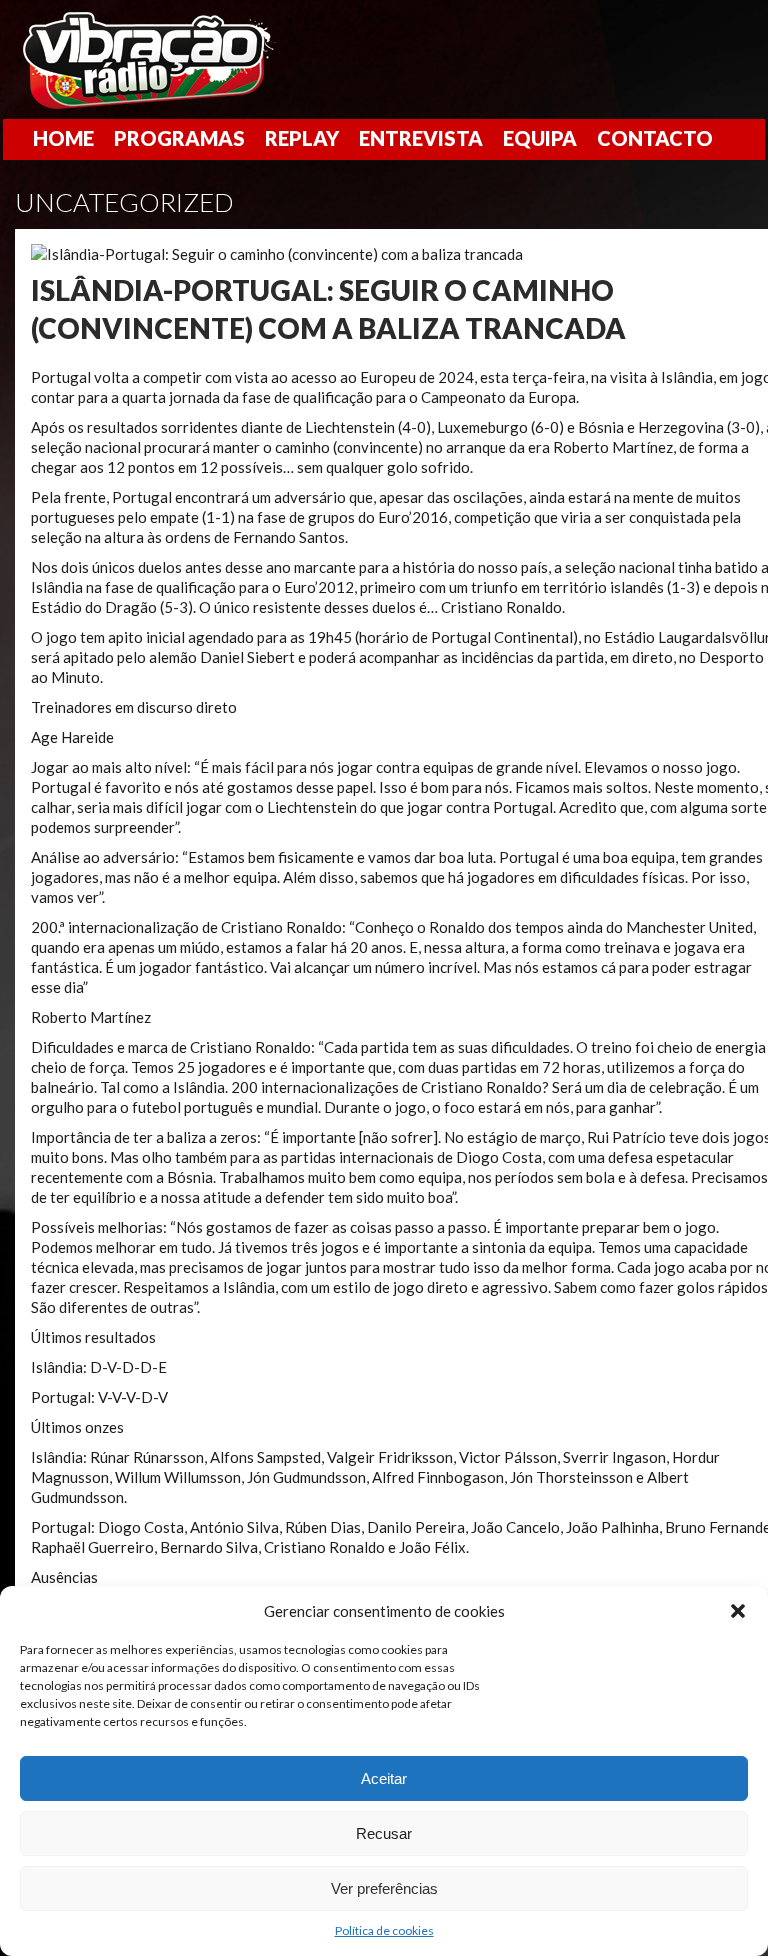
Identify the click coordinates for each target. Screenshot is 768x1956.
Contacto (655, 138)
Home (63, 138)
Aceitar (384, 1778)
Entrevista (421, 138)
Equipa (540, 138)
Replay (302, 138)
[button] (738, 1611)
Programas (179, 138)
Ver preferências (384, 1888)
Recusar (384, 1833)
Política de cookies (384, 1930)
